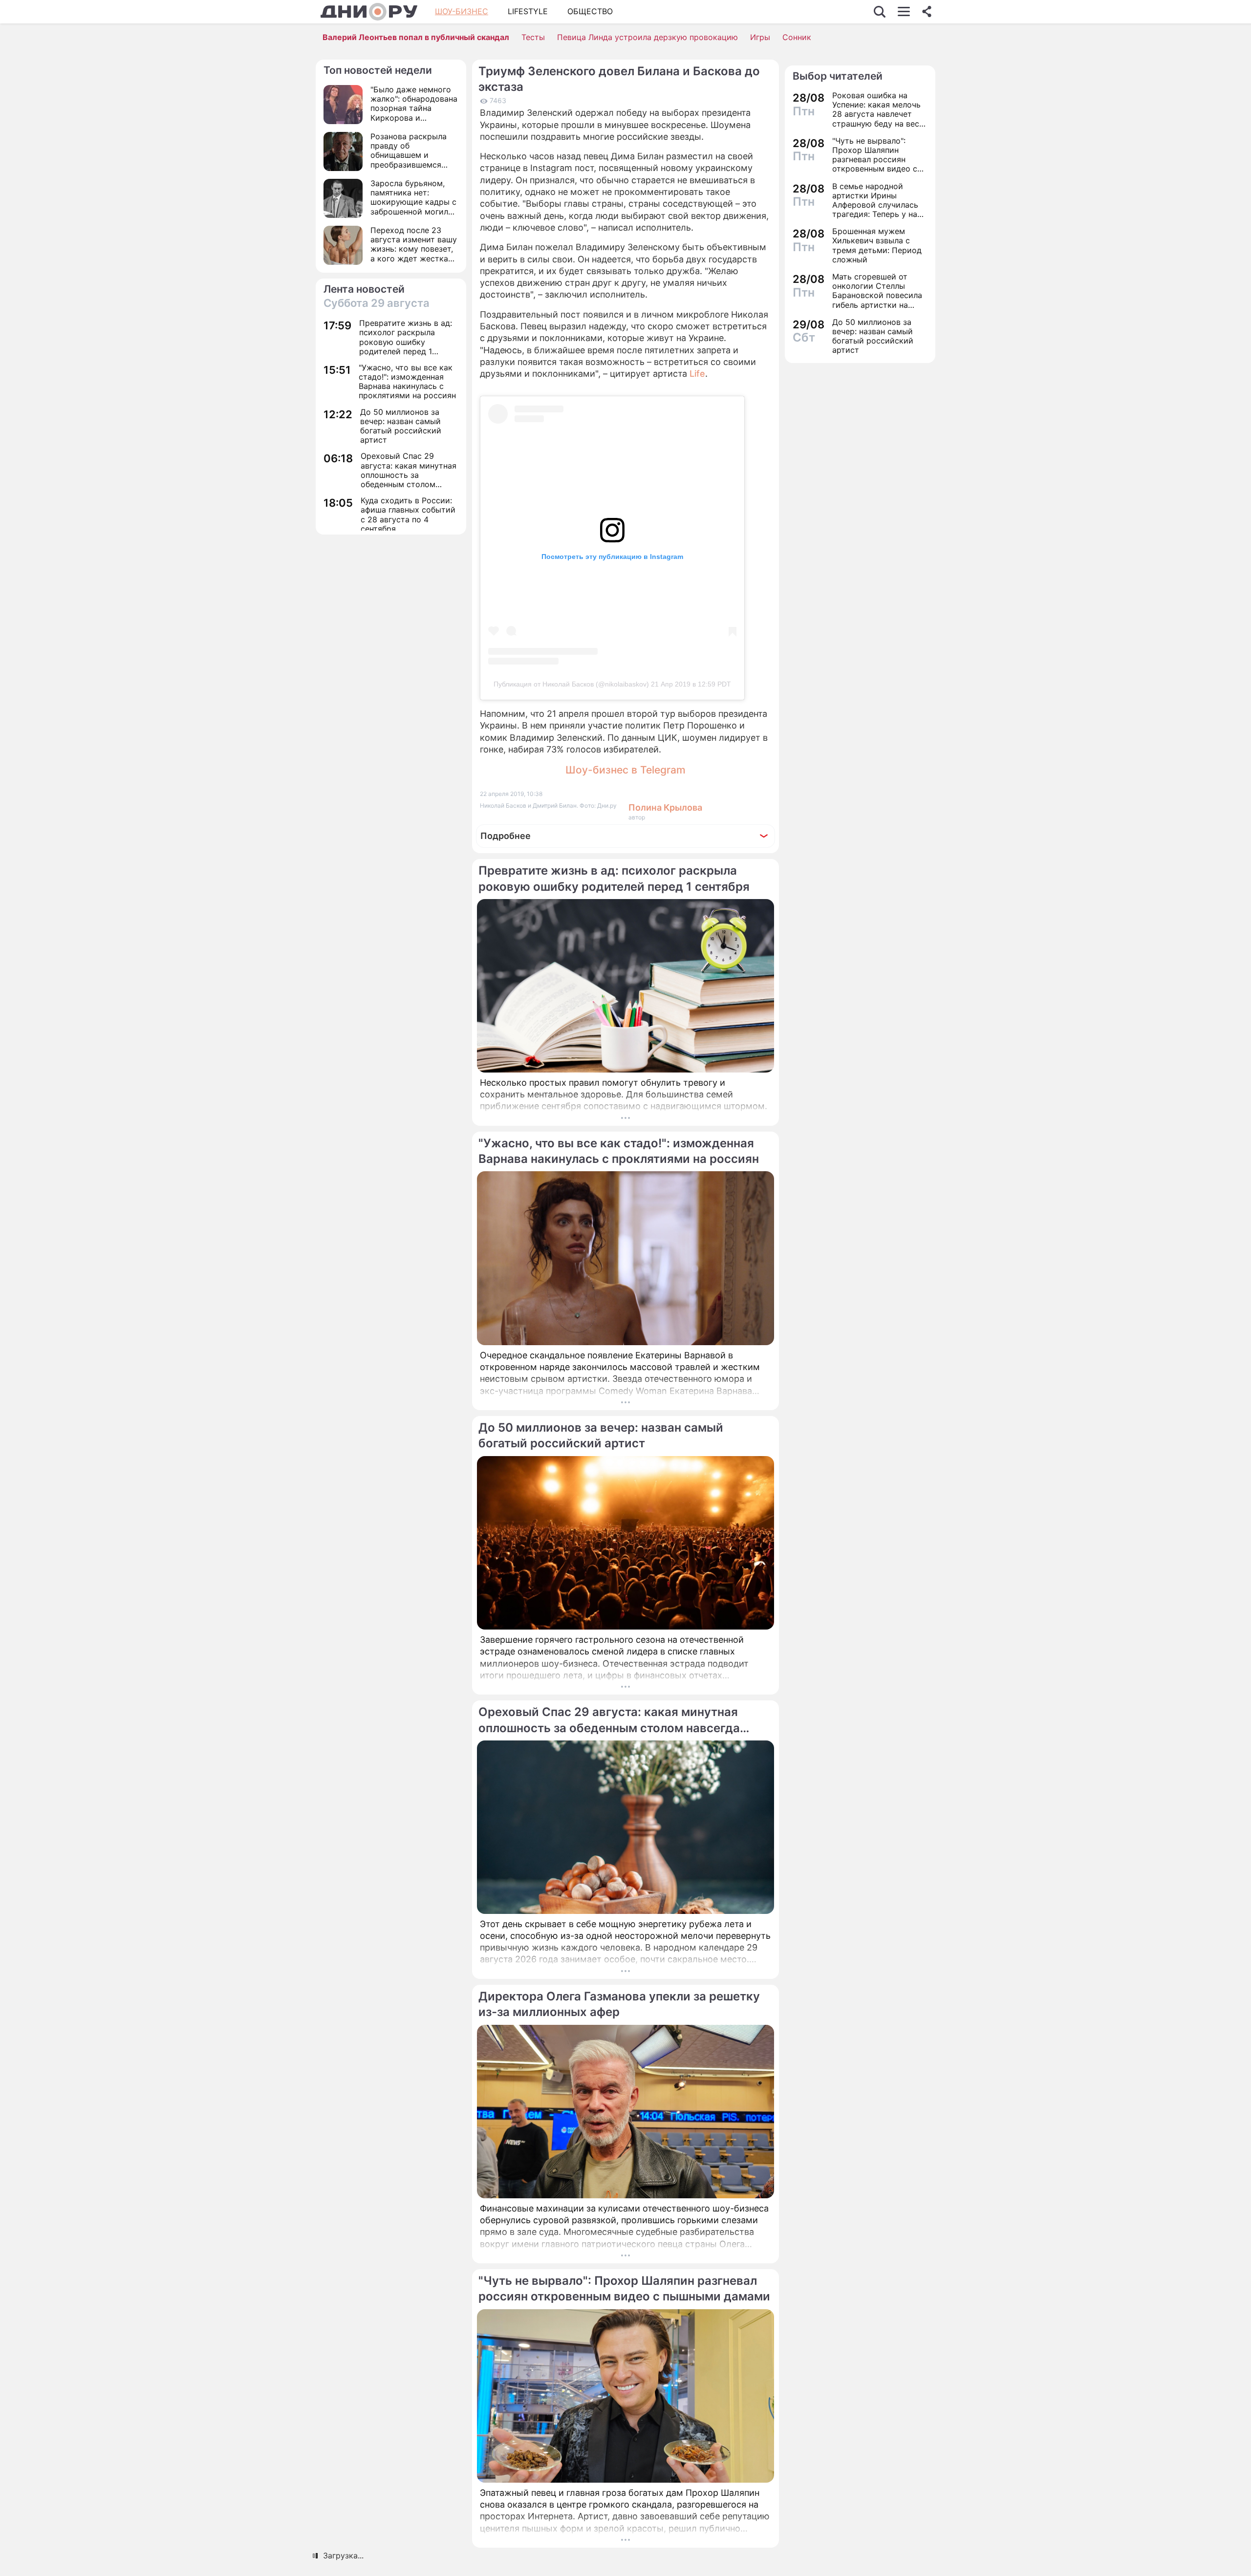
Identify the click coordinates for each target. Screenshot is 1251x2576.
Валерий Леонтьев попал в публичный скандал (416, 37)
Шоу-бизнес (462, 11)
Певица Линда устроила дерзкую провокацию (647, 37)
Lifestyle (528, 11)
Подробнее (506, 836)
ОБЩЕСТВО (590, 11)
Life (696, 374)
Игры (760, 37)
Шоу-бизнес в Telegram (625, 770)
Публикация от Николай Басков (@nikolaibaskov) (571, 684)
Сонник (797, 37)
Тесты (533, 37)
